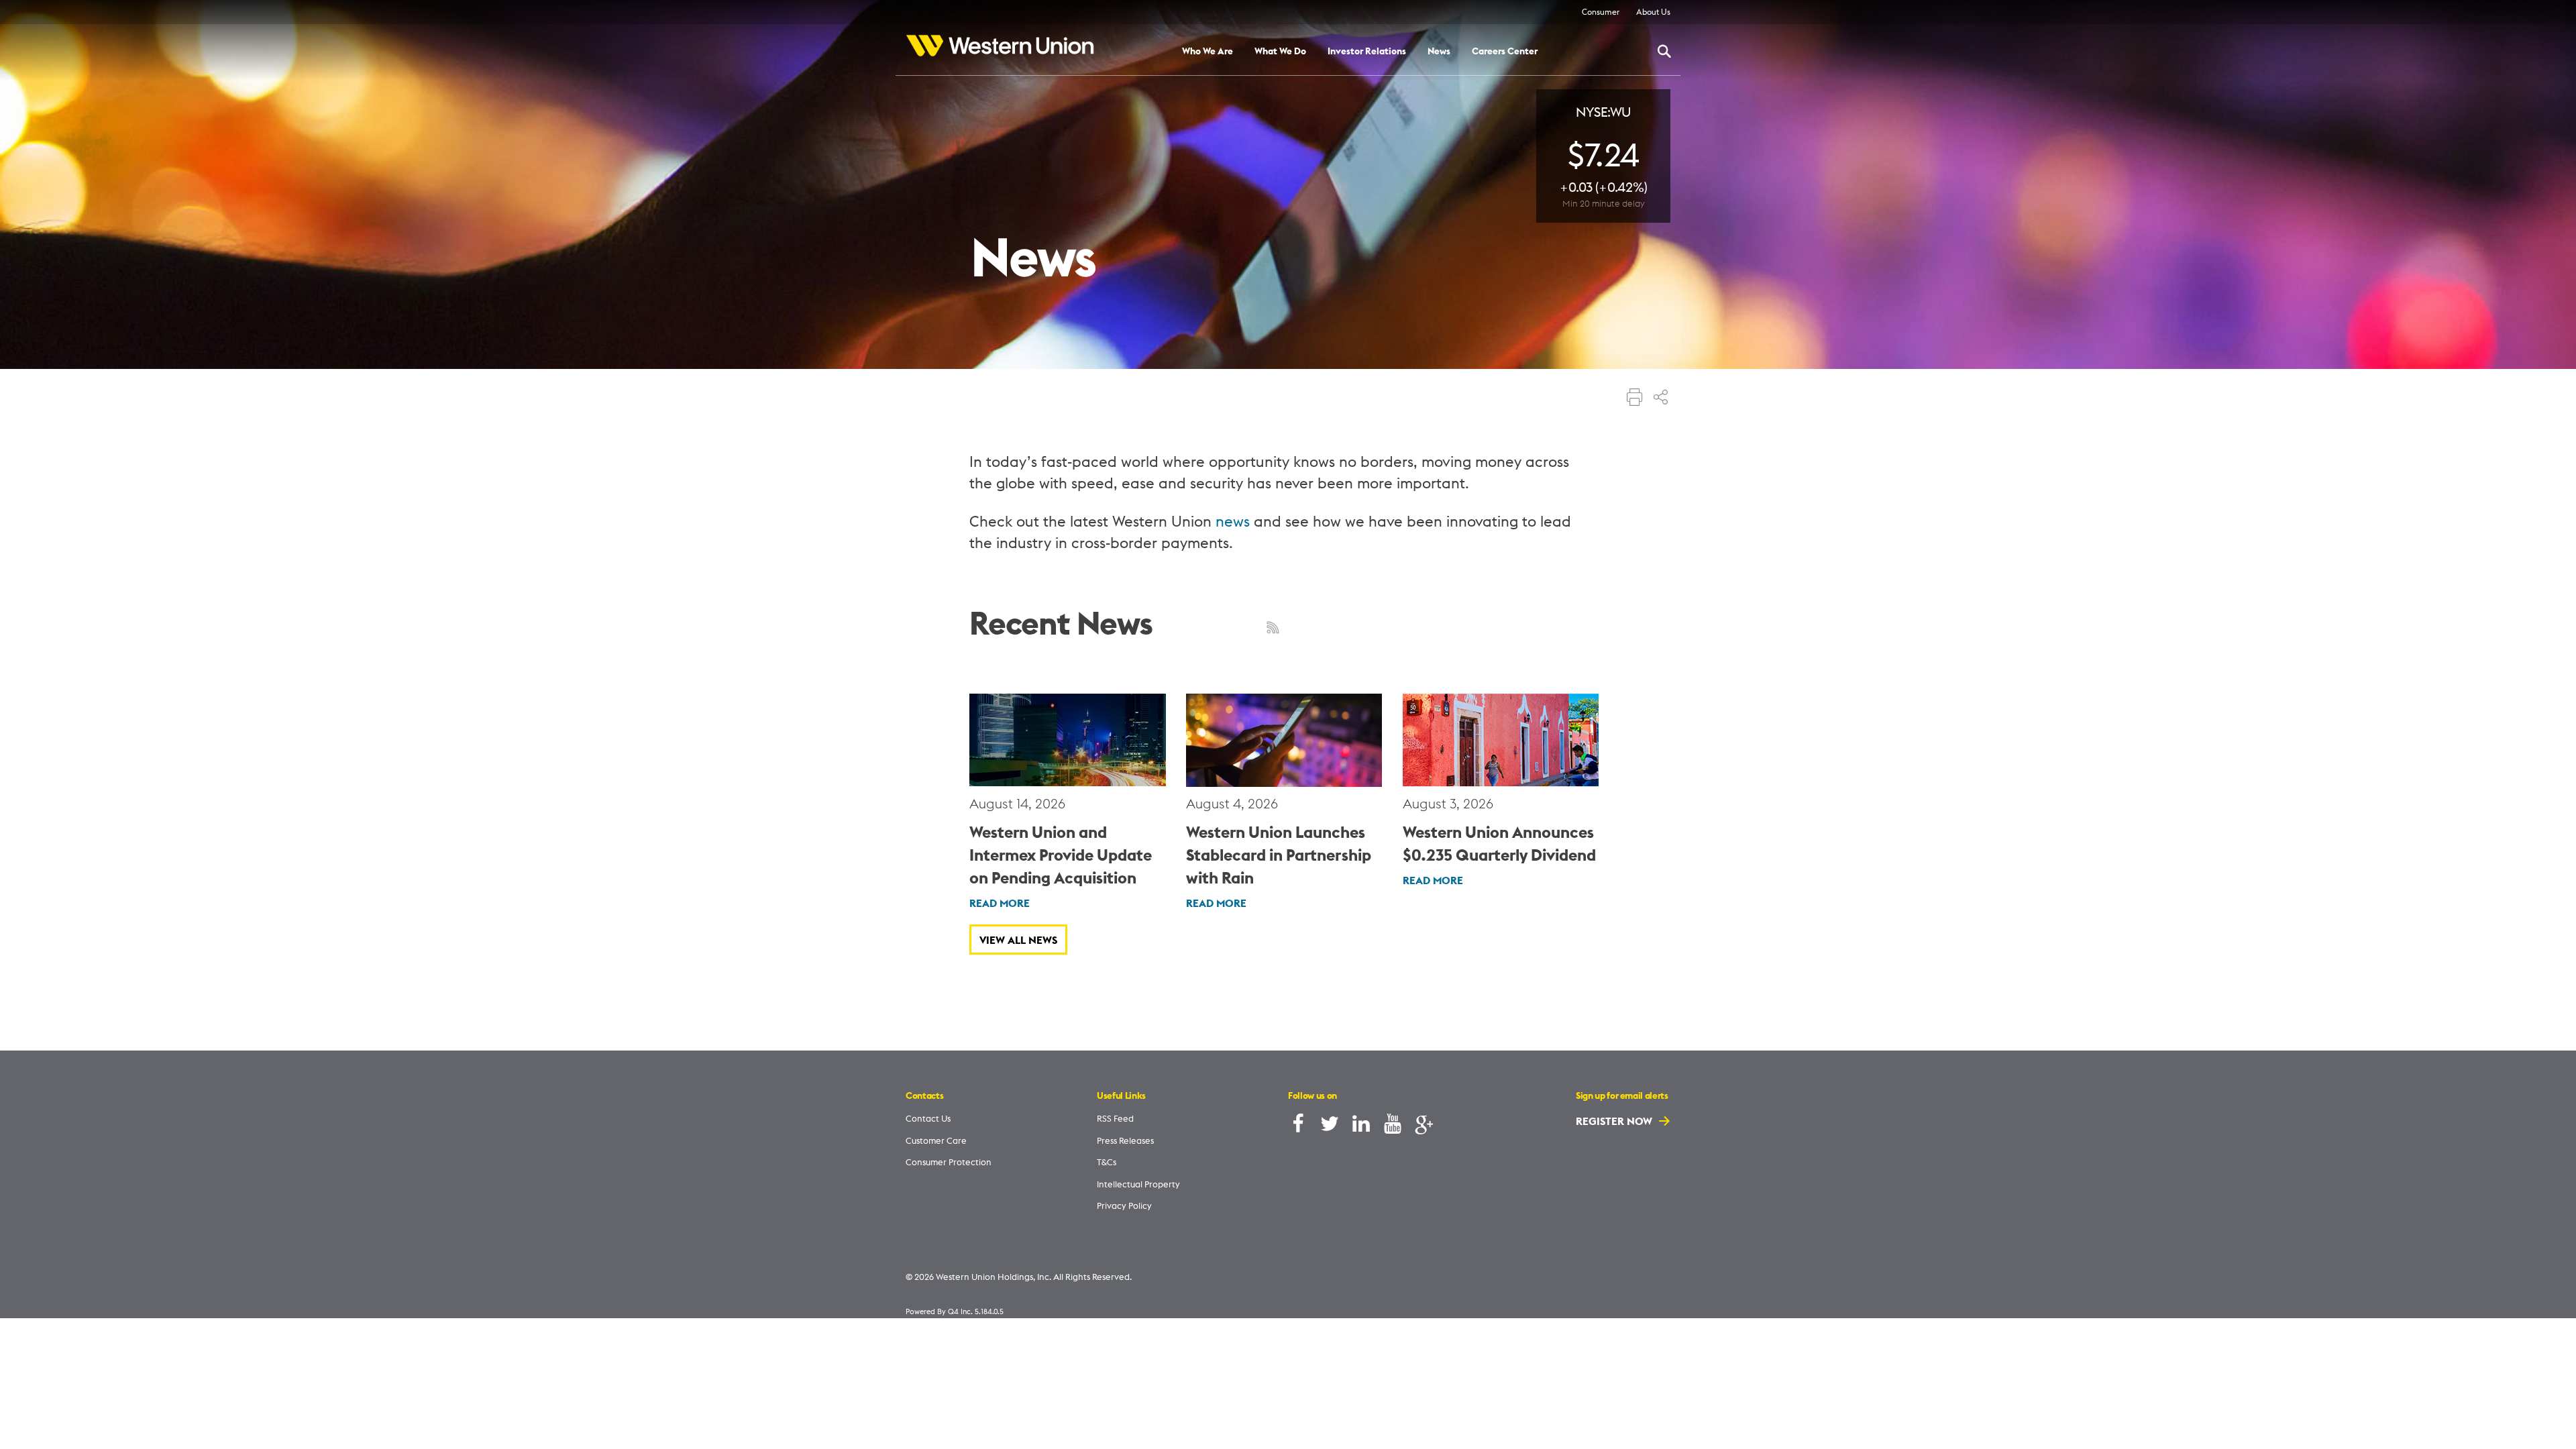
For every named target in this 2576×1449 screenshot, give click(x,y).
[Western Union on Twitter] (1330, 1127)
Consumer (1601, 12)
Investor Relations (1367, 52)
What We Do (1280, 52)
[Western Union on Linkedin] (1361, 1127)
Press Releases (1125, 1140)
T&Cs (1107, 1162)
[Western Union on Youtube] (1393, 1127)
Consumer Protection (949, 1162)
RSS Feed (1115, 1118)
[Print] (1635, 398)
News (1439, 52)
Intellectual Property (1138, 1184)
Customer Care (936, 1140)
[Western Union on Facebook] (1298, 1127)
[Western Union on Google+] (1424, 1127)
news (1233, 521)
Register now (1615, 1121)
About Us (1653, 12)
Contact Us (928, 1118)
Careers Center (1505, 52)
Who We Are (1207, 52)
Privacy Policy (1124, 1205)
